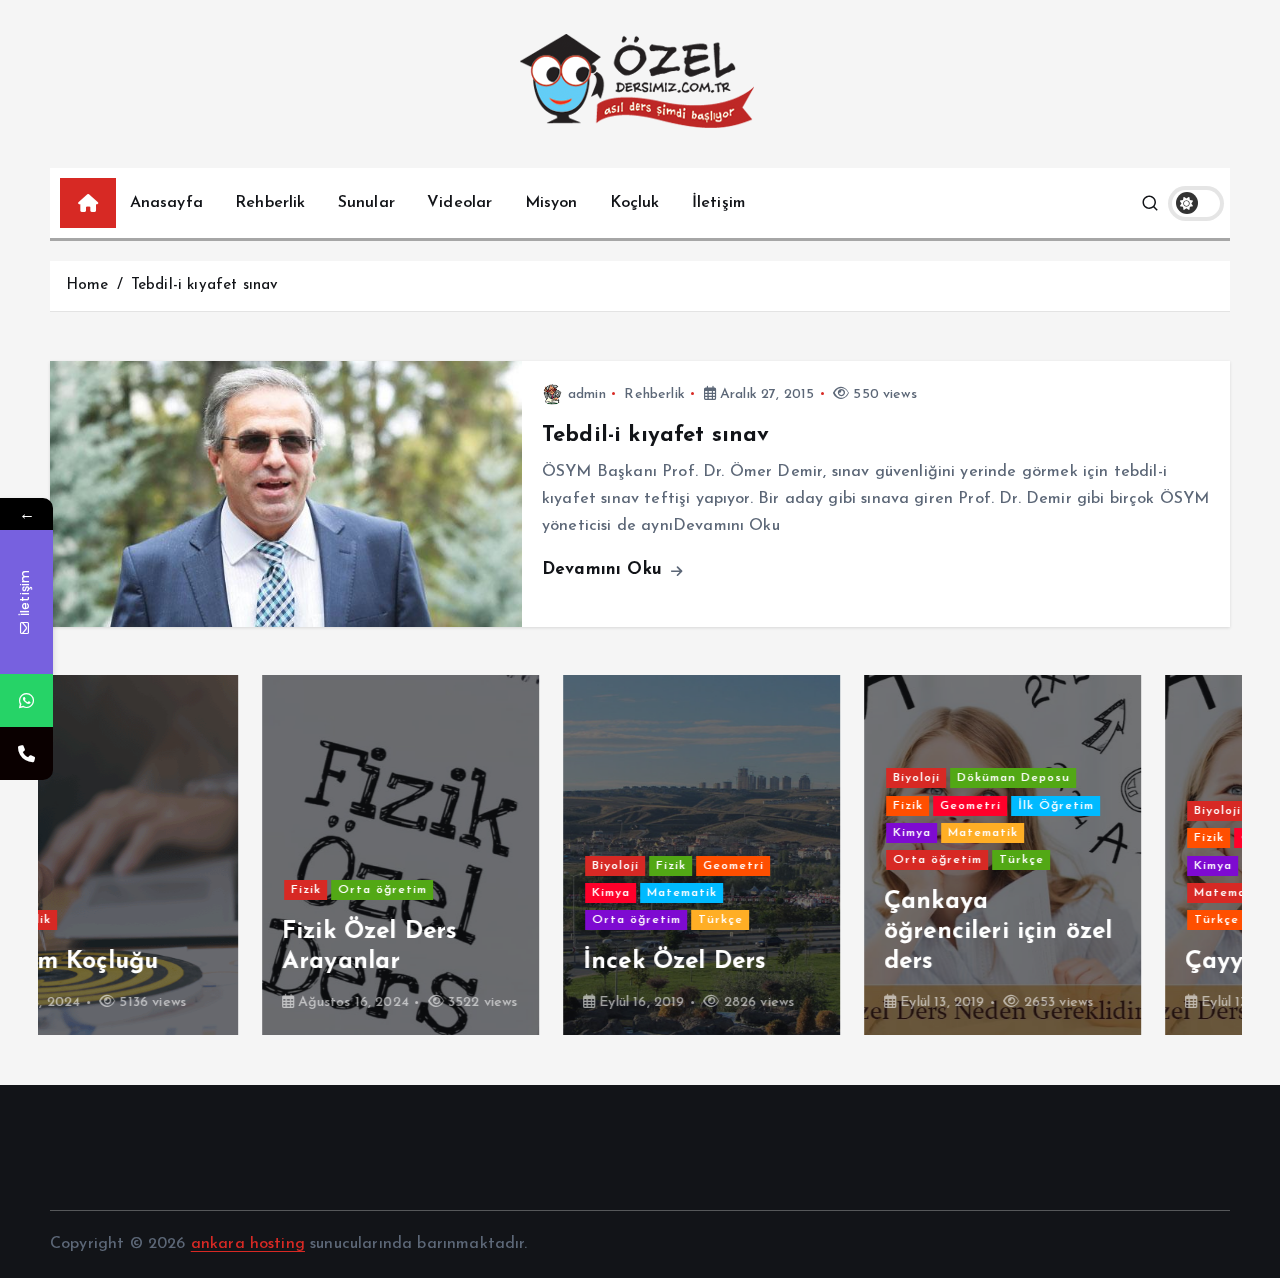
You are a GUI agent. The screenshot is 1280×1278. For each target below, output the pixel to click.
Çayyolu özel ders (1076, 962)
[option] (188, 855)
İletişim (718, 203)
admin (587, 394)
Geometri (521, 866)
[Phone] (26, 753)
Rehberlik (270, 203)
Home (87, 285)
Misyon (551, 203)
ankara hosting (248, 1244)
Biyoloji (403, 866)
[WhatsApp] (26, 700)
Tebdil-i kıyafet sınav (205, 285)
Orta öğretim (170, 890)
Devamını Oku (605, 569)
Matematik (470, 893)
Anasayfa (166, 203)
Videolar (459, 203)
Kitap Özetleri (1085, 866)
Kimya (399, 893)
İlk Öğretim (844, 806)
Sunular (366, 203)
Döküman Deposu (801, 778)
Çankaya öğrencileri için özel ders (786, 932)
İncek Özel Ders (462, 962)
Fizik (94, 890)
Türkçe (508, 920)
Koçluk (635, 203)
